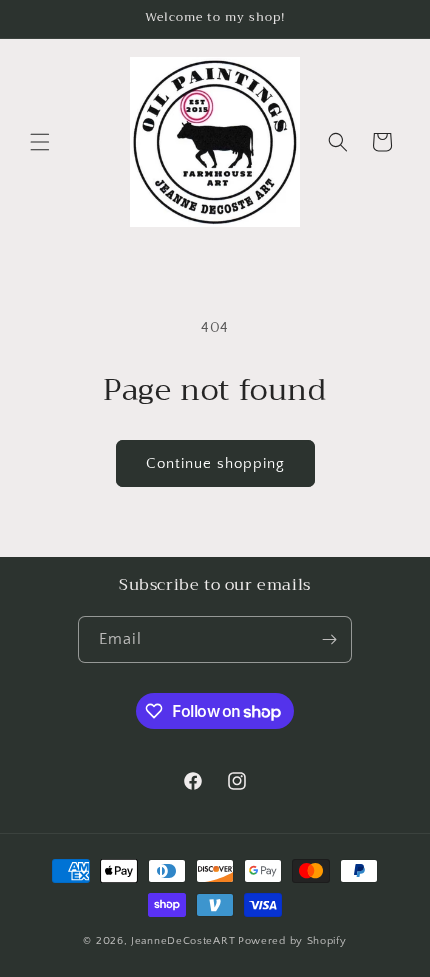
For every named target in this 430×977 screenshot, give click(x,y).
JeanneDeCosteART (183, 941)
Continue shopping (215, 463)
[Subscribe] (329, 639)
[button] (40, 142)
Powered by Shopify (292, 941)
